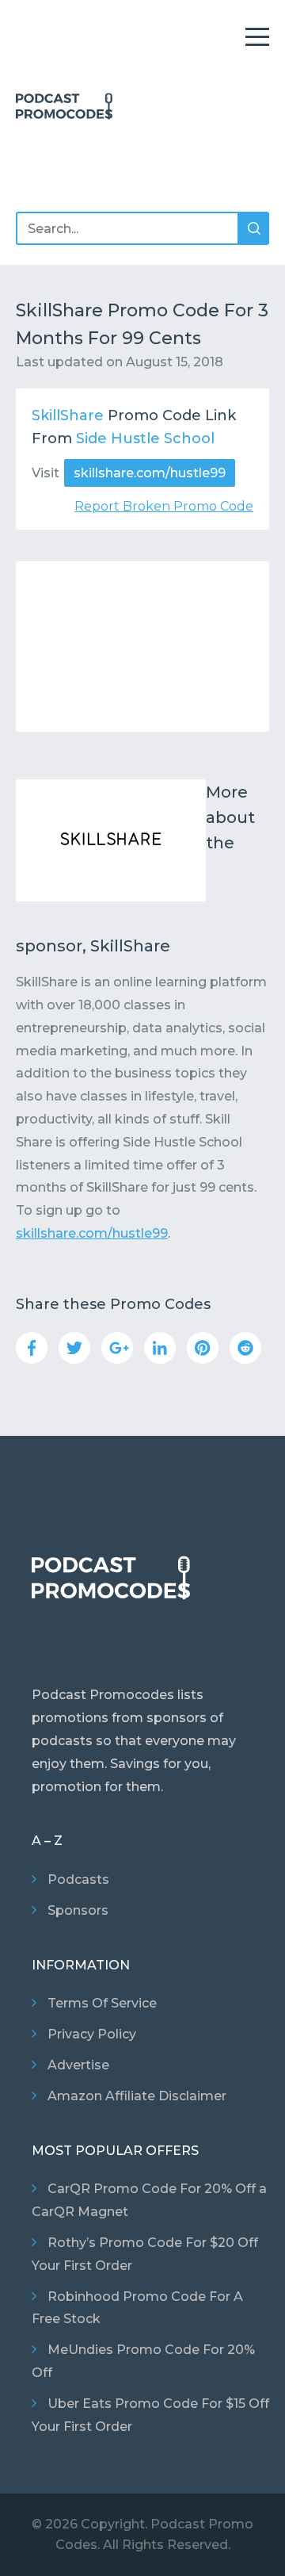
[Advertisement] (142, 647)
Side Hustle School (145, 438)
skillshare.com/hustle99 (150, 473)
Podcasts (78, 1879)
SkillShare (68, 415)
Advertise (78, 2065)
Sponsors (78, 1910)
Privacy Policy (92, 2034)
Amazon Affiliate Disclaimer (137, 2096)
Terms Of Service (102, 2003)
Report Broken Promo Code (164, 506)
